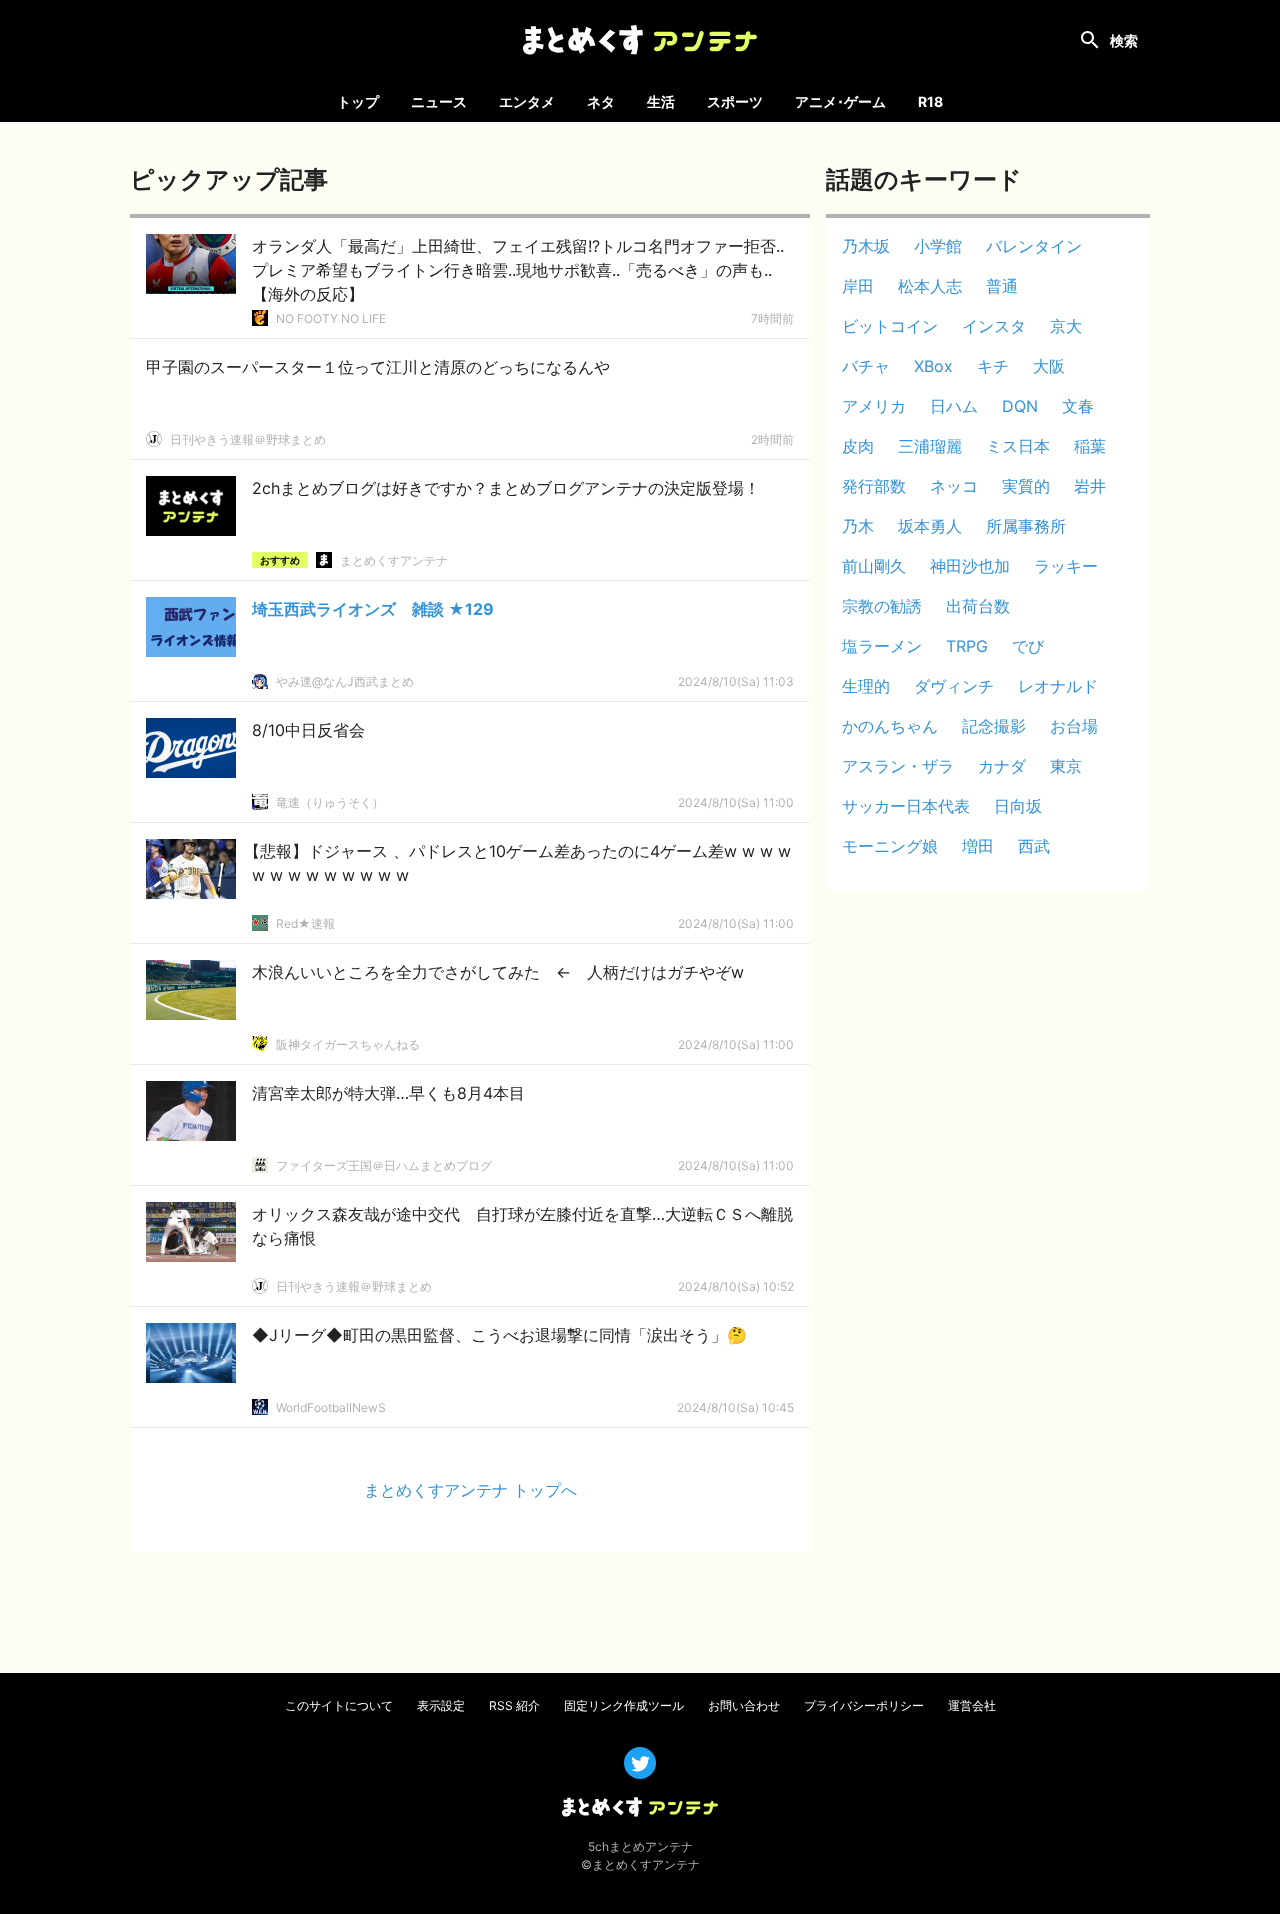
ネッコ (954, 486)
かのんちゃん (890, 726)
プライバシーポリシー (864, 1705)
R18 (930, 101)
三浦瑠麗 (930, 446)
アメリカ (874, 406)
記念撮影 (994, 726)
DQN (1020, 406)
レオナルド (1058, 686)
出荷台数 (978, 606)
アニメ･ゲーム (840, 101)
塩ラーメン (882, 646)
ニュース (439, 101)
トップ (358, 101)
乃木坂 (866, 246)
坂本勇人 (930, 526)
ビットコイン (890, 326)
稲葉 (1090, 446)
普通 (1002, 286)
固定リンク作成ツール (624, 1705)
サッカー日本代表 (906, 806)
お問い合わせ (744, 1705)
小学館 (938, 246)
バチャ (866, 366)
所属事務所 (1026, 526)
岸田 (858, 286)
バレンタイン (1034, 246)
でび (1028, 646)
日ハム (954, 406)
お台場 (1074, 726)
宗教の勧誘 (882, 606)
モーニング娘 (890, 846)
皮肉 (858, 446)
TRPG (967, 646)
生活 (661, 101)
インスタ (994, 326)
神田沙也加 (970, 566)
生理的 (866, 686)
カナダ (1002, 766)
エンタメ (527, 101)
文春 (1078, 406)
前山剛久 (874, 566)
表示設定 (441, 1705)
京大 (1066, 326)
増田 (978, 846)
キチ (993, 366)
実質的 (1026, 486)
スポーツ (735, 101)
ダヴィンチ (954, 686)
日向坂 (1018, 806)
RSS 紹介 (514, 1705)
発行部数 (874, 486)
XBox (933, 366)
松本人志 (930, 286)
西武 (1034, 846)
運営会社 (972, 1705)
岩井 (1090, 486)
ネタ (601, 101)
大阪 (1049, 366)
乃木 (858, 526)
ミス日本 (1018, 446)
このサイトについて (339, 1705)
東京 (1066, 766)
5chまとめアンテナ (640, 1846)
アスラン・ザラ (898, 766)
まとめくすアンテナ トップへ (470, 1490)
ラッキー (1066, 566)
